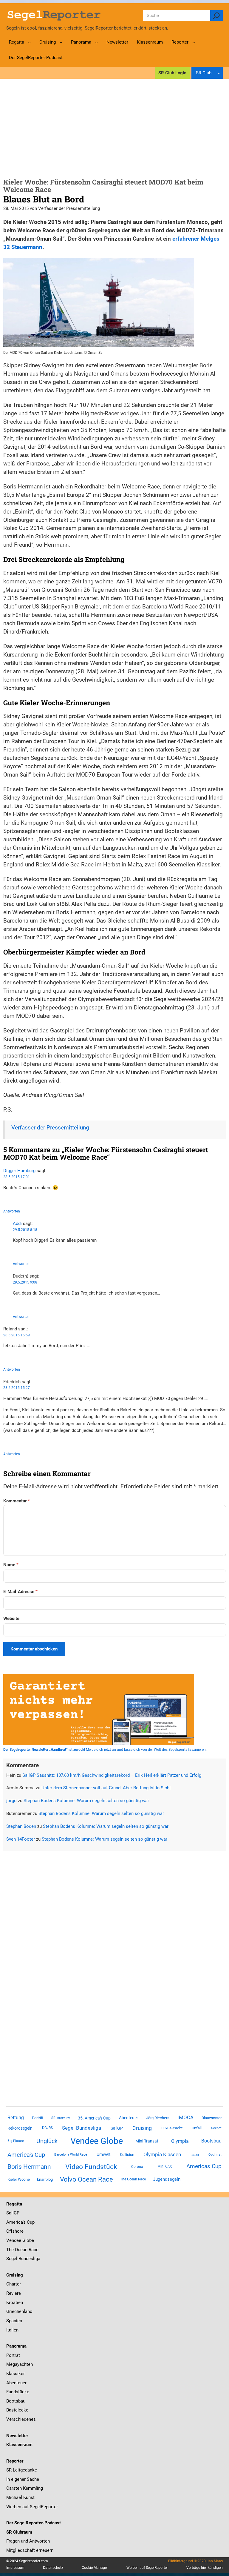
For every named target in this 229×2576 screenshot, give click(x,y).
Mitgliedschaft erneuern (30, 2550)
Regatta (14, 2204)
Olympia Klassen (162, 2154)
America (14, 2222)
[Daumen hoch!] (5, 1199)
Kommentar (17, 1501)
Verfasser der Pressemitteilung (50, 1128)
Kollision (127, 2155)
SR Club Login (172, 73)
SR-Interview (61, 2118)
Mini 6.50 (165, 2166)
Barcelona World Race (71, 2155)
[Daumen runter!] (23, 1199)
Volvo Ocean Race (86, 2179)
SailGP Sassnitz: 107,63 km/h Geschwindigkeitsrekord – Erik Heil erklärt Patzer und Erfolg (112, 1775)
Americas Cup (204, 2166)
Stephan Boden (21, 1826)
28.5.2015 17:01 (17, 1177)
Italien (12, 2330)
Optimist (215, 2155)
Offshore (15, 2231)
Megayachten (20, 2364)
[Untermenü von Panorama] (96, 42)
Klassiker (16, 2374)
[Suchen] (216, 16)
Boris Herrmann (29, 2167)
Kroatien (15, 2303)
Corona (137, 2167)
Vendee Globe (97, 2141)
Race (33, 2250)
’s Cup (29, 2222)
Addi (17, 1224)
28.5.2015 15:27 (17, 1388)
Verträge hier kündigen (205, 2568)
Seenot (216, 2128)
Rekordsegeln (20, 2128)
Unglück (47, 2141)
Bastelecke (17, 2410)
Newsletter (17, 2436)
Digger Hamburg (19, 1171)
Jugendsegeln (167, 2179)
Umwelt (104, 2154)
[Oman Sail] (99, 345)
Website (11, 1619)
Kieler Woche (19, 2179)
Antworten (12, 1211)
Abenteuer (129, 2118)
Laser (195, 2155)
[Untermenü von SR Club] (219, 73)
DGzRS (47, 2128)
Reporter (15, 2461)
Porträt (38, 2118)
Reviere (14, 2293)
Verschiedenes (21, 2419)
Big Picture (16, 2141)
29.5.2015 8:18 (25, 1230)
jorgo (11, 1801)
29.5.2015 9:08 (25, 1282)
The (11, 2250)
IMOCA (185, 2118)
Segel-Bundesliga (82, 2128)
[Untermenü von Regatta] (29, 42)
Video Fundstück (91, 2167)
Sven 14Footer (21, 1839)
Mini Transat (147, 2141)
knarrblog (45, 2179)
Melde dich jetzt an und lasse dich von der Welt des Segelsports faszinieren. (105, 1750)
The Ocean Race (133, 2179)
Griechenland (19, 2311)
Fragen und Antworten (28, 2541)
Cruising (142, 2128)
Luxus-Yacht (172, 2128)
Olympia (180, 2141)
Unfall (197, 2128)
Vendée (14, 2240)
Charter (14, 2284)
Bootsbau (211, 2141)
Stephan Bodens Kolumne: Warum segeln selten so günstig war (86, 1801)
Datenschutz (53, 2568)
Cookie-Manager (95, 2568)
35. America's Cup (94, 2118)
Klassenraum (19, 2445)
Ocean (21, 2250)
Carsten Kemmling (25, 2488)
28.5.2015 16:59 (17, 1335)
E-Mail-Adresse (20, 1592)
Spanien (14, 2321)
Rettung (16, 2118)
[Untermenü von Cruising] (61, 42)
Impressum (15, 2568)
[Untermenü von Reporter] (194, 42)
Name (11, 1565)
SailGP (117, 2128)
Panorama (16, 2346)
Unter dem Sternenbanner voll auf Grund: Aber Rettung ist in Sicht (106, 1788)
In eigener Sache (23, 2479)
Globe (28, 2240)
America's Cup (26, 2155)
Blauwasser (212, 2118)
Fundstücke (18, 2392)
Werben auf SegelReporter (32, 2507)
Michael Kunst (20, 2497)
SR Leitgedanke (22, 2470)
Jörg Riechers (158, 2118)
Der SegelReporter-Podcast (34, 2523)
